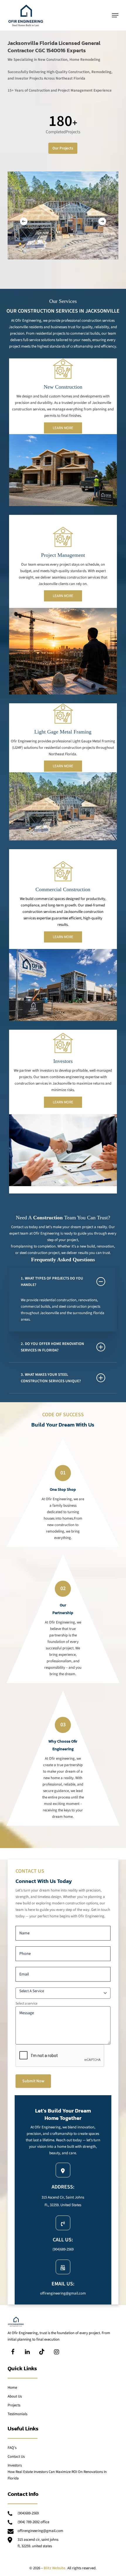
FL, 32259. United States (63, 2205)
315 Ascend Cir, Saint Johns (63, 2197)
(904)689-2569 (63, 2249)
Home (12, 2388)
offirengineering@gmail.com (63, 2293)
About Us (15, 2396)
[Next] (102, 221)
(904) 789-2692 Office (33, 2522)
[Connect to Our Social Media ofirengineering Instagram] (57, 2352)
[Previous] (24, 221)
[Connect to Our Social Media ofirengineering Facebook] (13, 2352)
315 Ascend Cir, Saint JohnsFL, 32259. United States (38, 2543)
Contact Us (16, 2457)
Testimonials (17, 2414)
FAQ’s (12, 2448)
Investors (15, 2465)
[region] (63, 215)
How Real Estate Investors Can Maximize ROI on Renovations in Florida (57, 2475)
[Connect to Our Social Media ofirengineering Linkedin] (27, 2352)
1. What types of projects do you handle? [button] (52, 1282)
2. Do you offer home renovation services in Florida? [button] (52, 1347)
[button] (115, 15)
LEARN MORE (63, 428)
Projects (14, 2405)
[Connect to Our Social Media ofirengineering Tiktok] (42, 2352)
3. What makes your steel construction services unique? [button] (51, 1378)
